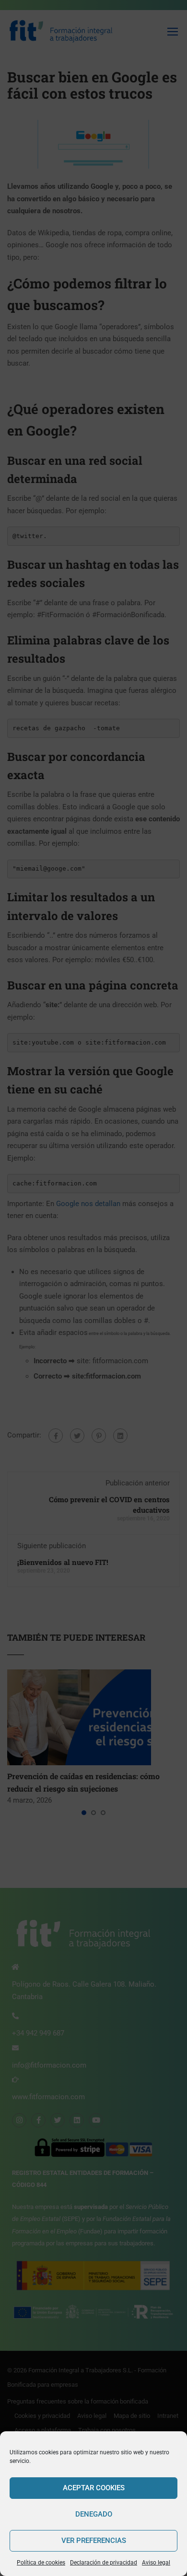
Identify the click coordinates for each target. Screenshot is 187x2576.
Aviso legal (156, 2563)
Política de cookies (41, 2563)
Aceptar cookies (94, 2488)
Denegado (94, 2514)
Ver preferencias (94, 2541)
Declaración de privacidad (104, 2563)
